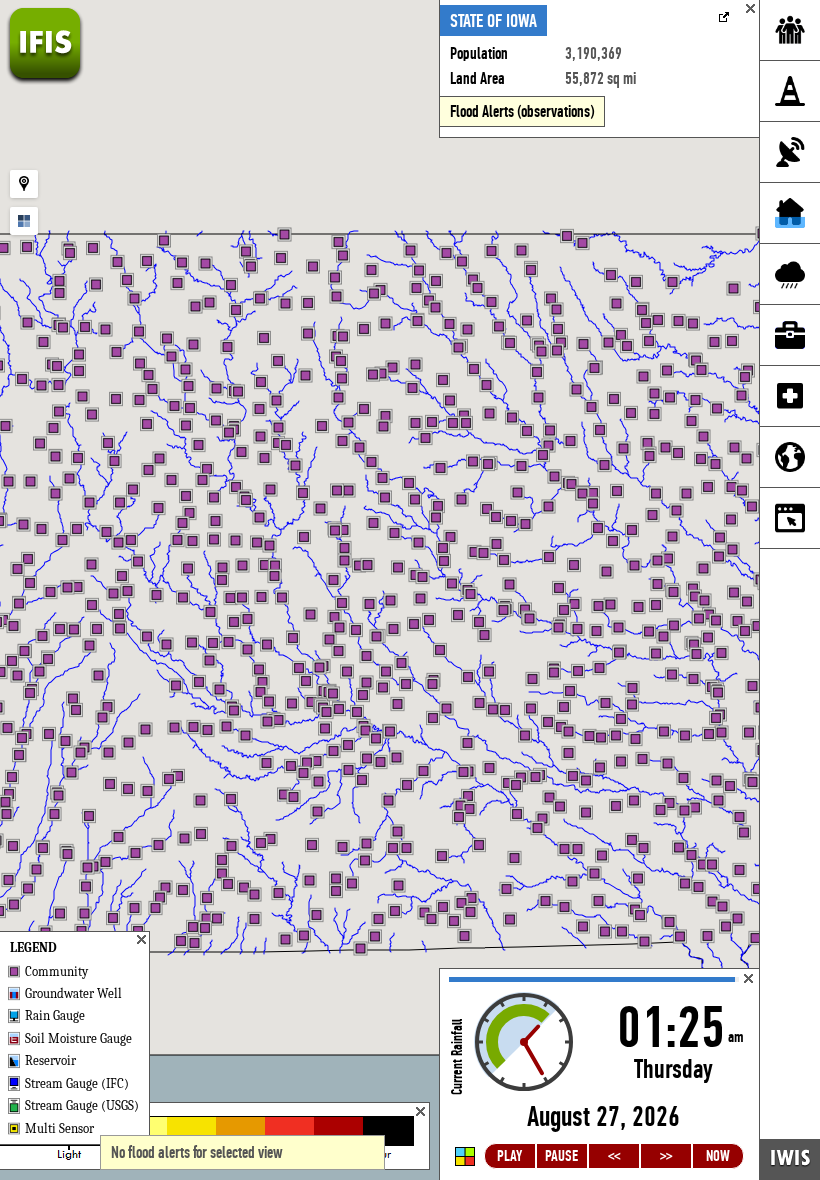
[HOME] (45, 79)
